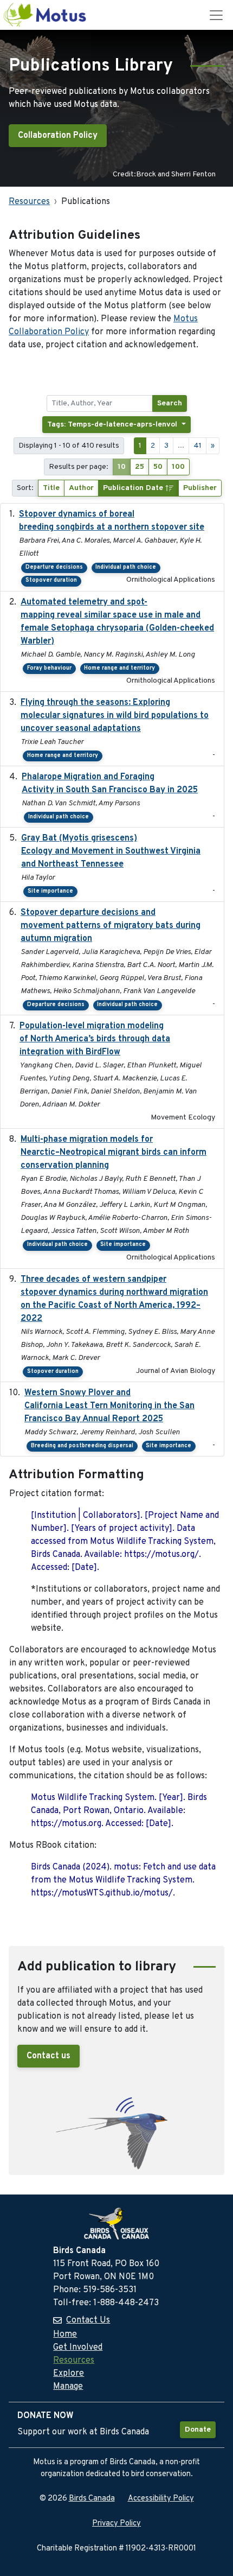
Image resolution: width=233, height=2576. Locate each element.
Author (81, 488)
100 (178, 467)
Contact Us (88, 2320)
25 (140, 467)
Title (51, 488)
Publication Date (134, 488)
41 (198, 446)
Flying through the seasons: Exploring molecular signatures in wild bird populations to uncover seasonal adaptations (115, 716)
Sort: (25, 488)
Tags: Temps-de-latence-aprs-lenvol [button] (113, 425)
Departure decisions (54, 567)
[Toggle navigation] (216, 15)
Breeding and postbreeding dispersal (82, 1446)
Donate (198, 2430)
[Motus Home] (46, 15)
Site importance (50, 891)
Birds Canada (92, 2499)
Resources (29, 202)
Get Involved (78, 2348)
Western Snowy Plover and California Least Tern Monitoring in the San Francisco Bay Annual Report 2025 (109, 1406)
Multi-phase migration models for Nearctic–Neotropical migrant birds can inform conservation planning (114, 1153)
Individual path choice (126, 567)
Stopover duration (51, 580)
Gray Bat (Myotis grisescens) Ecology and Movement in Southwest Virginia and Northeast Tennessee (111, 851)
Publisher (200, 488)
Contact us (48, 2056)
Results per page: (79, 467)
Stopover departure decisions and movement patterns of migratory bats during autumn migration (111, 926)
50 (158, 467)
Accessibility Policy (161, 2499)
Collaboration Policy (58, 136)
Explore (69, 2374)
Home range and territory (119, 668)
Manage (68, 2387)
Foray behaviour (49, 668)
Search (170, 403)
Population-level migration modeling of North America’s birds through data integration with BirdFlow (95, 1039)
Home (65, 2335)
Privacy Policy (116, 2524)
